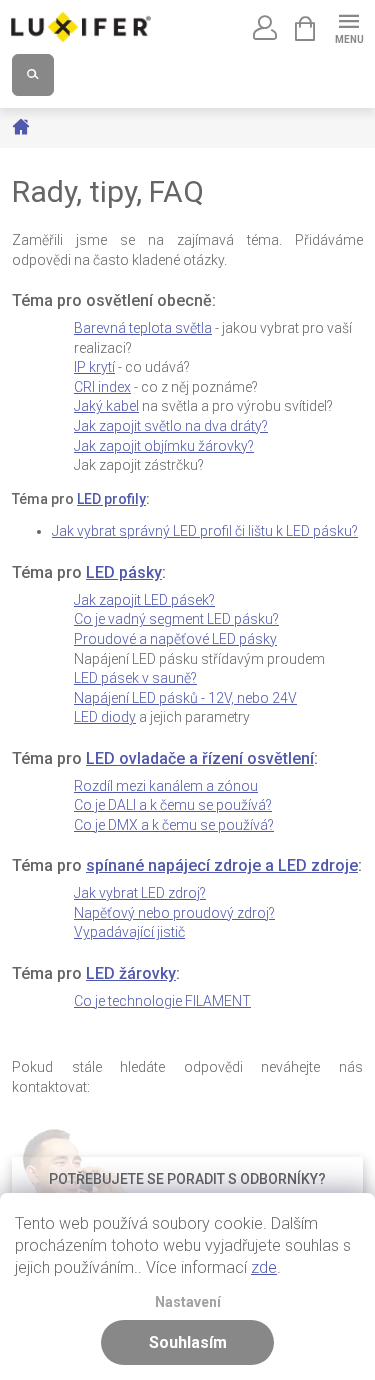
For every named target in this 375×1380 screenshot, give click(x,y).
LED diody (105, 717)
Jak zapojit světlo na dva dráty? (171, 426)
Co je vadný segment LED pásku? (176, 619)
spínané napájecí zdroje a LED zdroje (222, 865)
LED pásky (124, 572)
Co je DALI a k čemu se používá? (173, 805)
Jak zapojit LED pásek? (144, 600)
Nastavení (188, 1302)
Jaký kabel (106, 406)
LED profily (111, 499)
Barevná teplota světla (143, 328)
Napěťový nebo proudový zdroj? (174, 913)
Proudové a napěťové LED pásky (175, 639)
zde (264, 1267)
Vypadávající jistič (129, 932)
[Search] (33, 75)
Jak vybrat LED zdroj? (140, 893)
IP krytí (94, 367)
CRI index (102, 387)
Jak (164, 446)
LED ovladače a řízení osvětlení (200, 758)
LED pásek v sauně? (135, 678)
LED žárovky (131, 973)
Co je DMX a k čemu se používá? (174, 825)
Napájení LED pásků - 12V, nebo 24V (185, 698)
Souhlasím (188, 1342)
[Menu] (348, 26)
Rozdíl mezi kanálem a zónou (166, 786)
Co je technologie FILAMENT (162, 1001)
